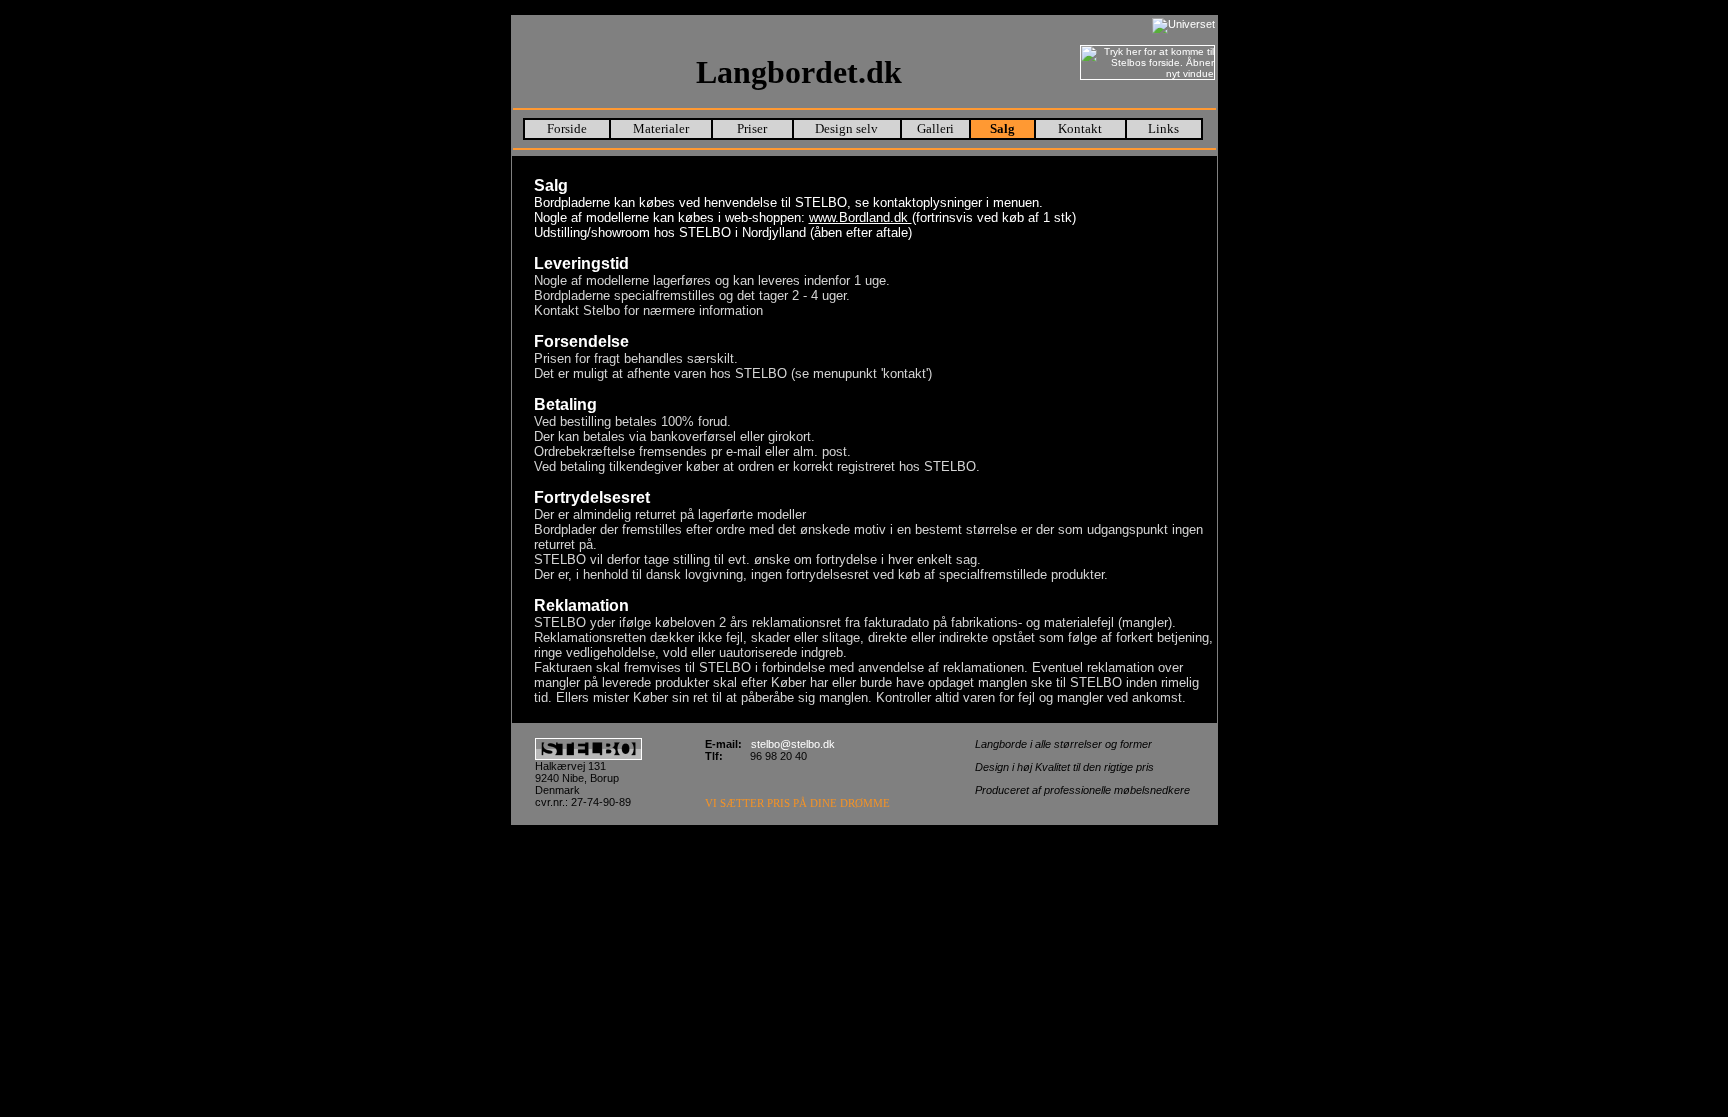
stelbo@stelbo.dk (793, 744)
